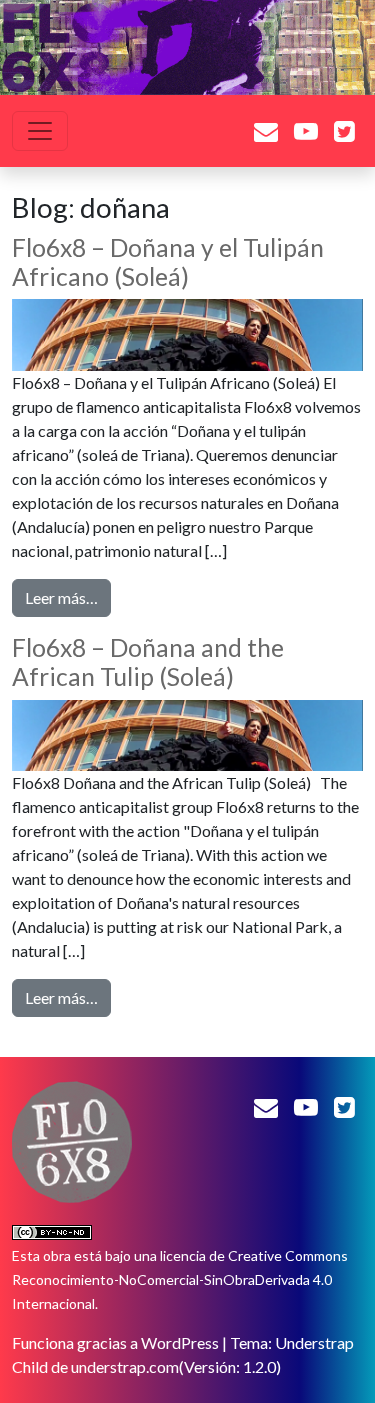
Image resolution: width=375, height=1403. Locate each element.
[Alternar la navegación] (40, 131)
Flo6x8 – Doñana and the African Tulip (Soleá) (148, 662)
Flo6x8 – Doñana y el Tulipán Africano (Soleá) (168, 262)
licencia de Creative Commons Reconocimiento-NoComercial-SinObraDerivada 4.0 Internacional (180, 1279)
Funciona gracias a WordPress (115, 1342)
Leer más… (68, 597)
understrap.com (125, 1366)
